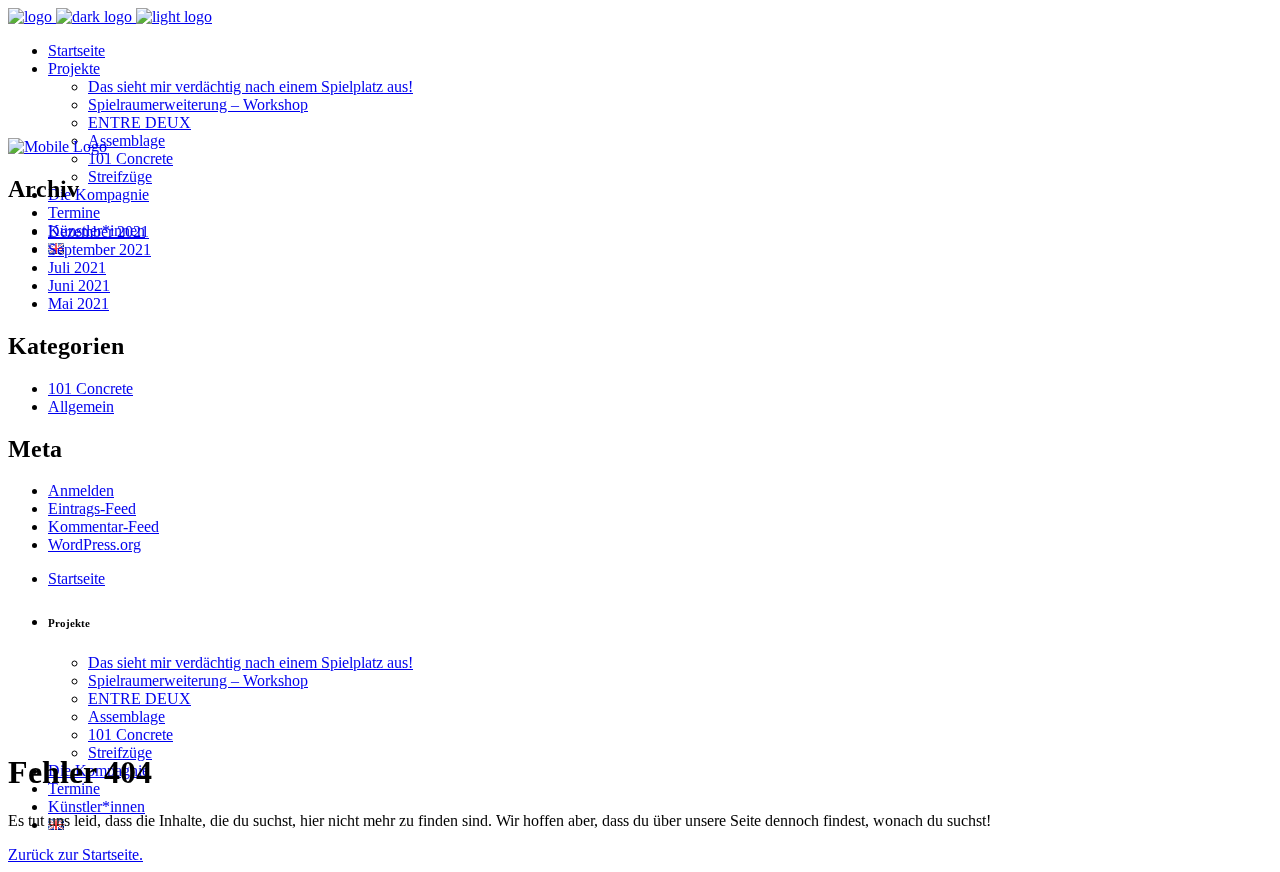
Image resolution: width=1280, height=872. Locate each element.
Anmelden (81, 490)
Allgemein (81, 406)
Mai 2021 (78, 303)
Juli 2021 (77, 267)
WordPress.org (94, 544)
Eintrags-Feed (92, 508)
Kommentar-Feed (103, 526)
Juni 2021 (79, 285)
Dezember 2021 (98, 231)
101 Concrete (90, 388)
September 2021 (99, 249)
